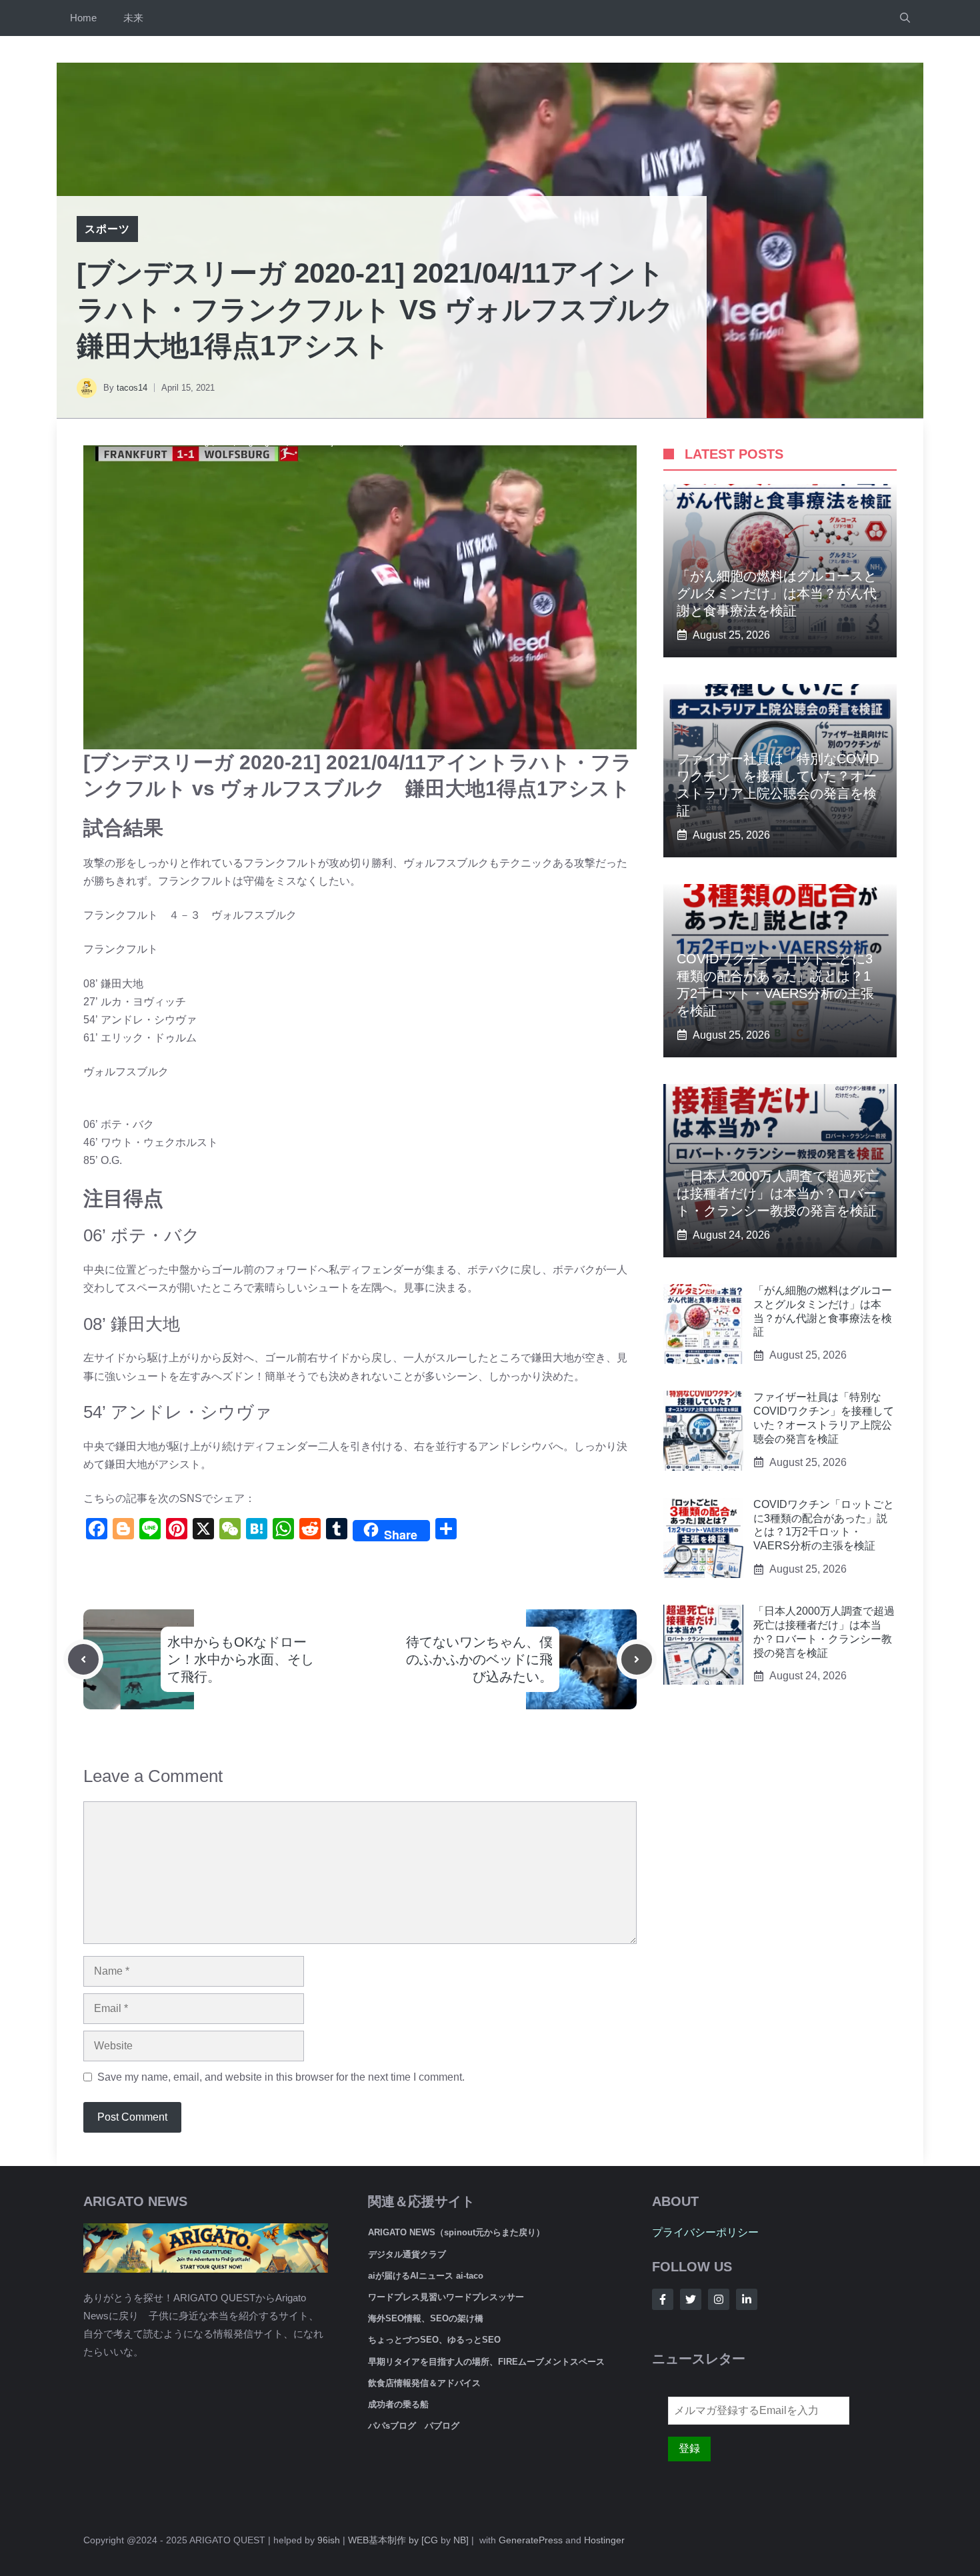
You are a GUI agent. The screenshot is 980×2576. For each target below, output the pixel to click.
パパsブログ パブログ (414, 2426)
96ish (329, 2540)
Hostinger (604, 2540)
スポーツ (107, 229)
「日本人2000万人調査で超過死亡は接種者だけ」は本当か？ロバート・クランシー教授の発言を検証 (778, 1193)
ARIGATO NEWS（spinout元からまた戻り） (456, 2232)
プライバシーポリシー (705, 2232)
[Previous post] (83, 1659)
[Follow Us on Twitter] (691, 2299)
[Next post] (637, 1659)
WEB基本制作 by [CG (393, 2540)
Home (83, 18)
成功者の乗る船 (398, 2404)
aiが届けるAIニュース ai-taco (426, 2276)
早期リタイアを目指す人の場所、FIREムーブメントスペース (486, 2362)
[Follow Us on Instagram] (719, 2299)
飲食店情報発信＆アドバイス (424, 2383)
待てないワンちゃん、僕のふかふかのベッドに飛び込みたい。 (479, 1659)
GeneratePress (531, 2540)
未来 (133, 18)
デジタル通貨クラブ (407, 2254)
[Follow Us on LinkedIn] (747, 2299)
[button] (905, 18)
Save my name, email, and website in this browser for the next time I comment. (281, 2077)
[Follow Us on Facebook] (663, 2299)
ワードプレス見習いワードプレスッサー (446, 2297)
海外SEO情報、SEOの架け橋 (426, 2318)
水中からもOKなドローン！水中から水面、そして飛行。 (241, 1659)
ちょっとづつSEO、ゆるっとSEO (434, 2340)
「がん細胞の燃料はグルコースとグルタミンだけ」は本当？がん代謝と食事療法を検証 (777, 593)
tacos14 (132, 388)
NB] (461, 2540)
